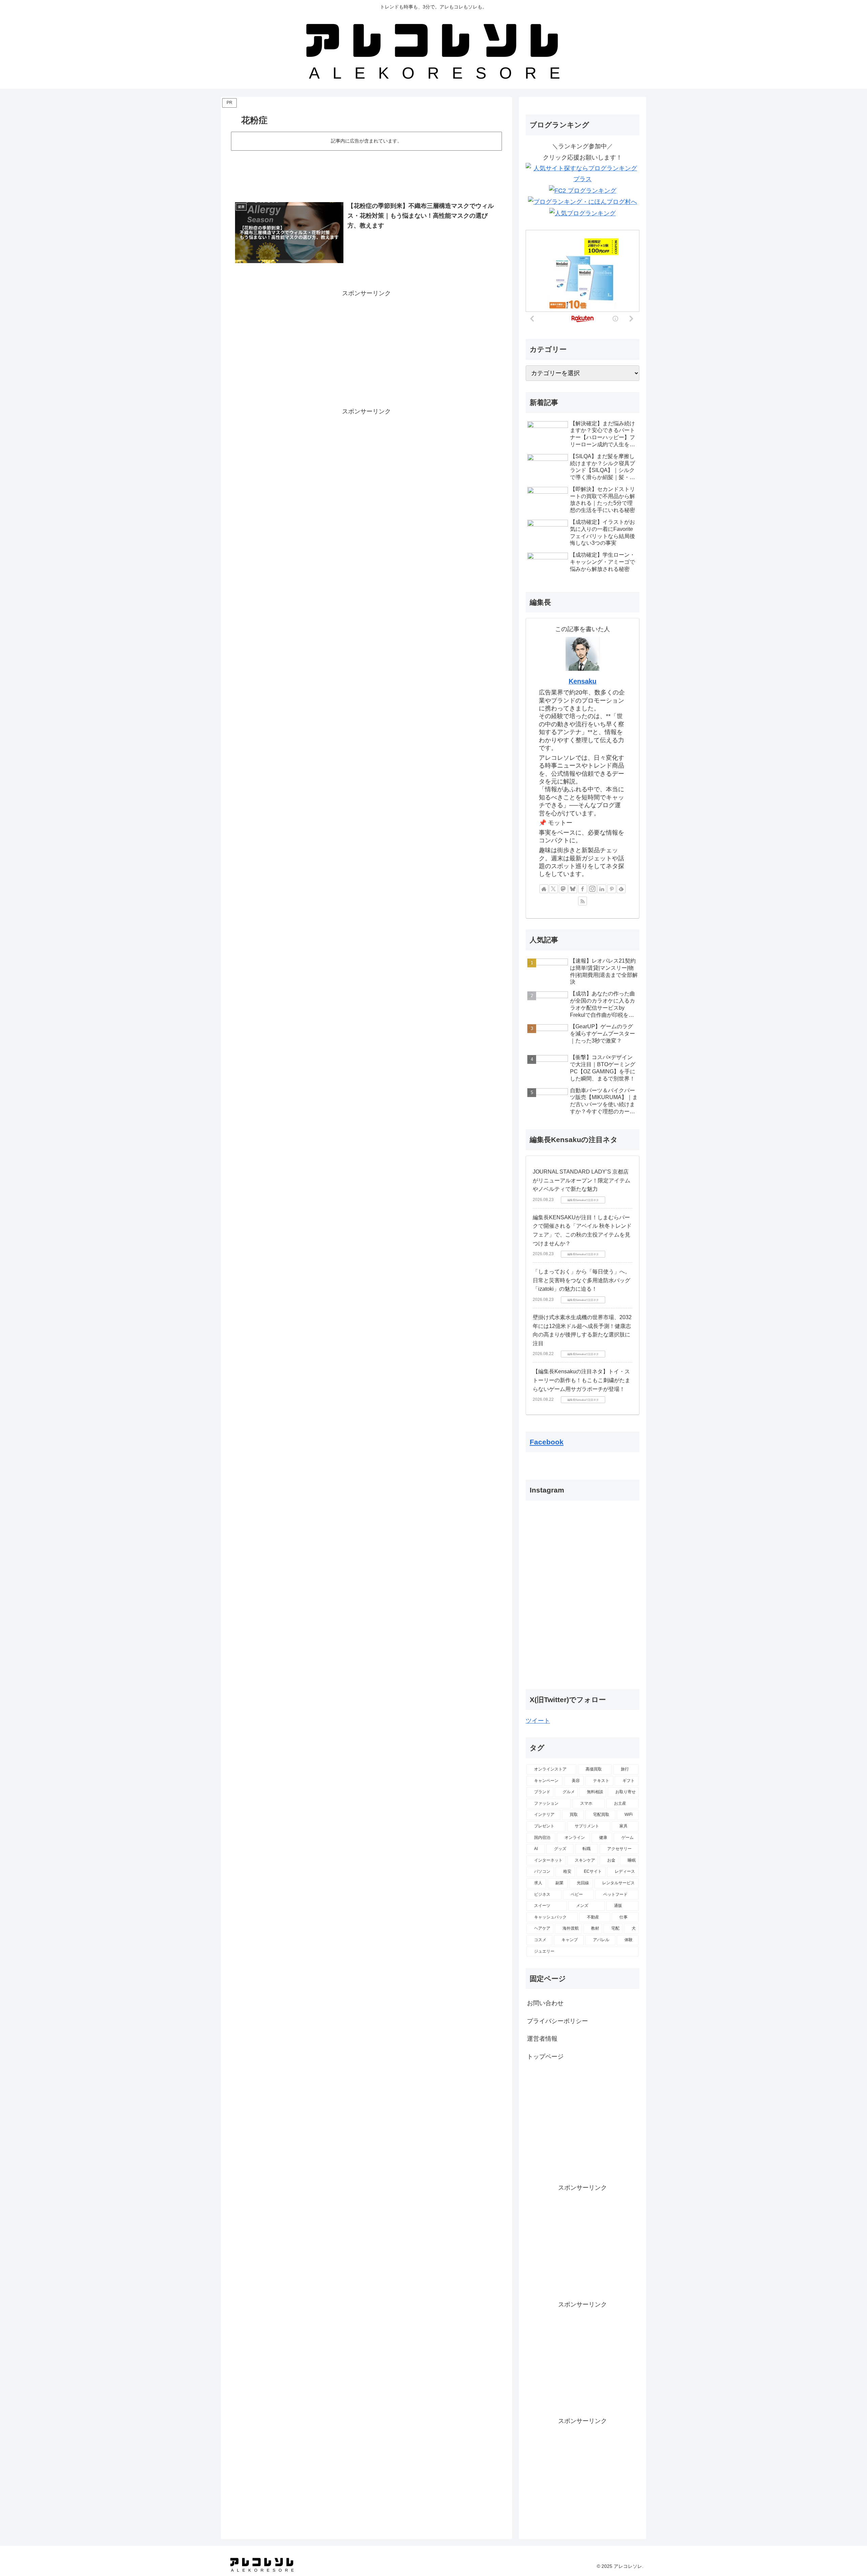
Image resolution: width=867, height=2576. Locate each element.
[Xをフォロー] (553, 889)
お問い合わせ (545, 2003)
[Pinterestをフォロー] (612, 889)
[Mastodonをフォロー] (563, 889)
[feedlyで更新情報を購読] (621, 889)
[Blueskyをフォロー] (573, 889)
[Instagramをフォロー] (592, 889)
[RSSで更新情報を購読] (583, 901)
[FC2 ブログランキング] (583, 190)
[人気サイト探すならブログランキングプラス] (583, 173)
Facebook (547, 1442)
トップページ (545, 2057)
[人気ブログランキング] (583, 213)
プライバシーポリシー (557, 2021)
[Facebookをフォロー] (583, 889)
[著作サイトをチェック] (544, 889)
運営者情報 (542, 2039)
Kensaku (583, 681)
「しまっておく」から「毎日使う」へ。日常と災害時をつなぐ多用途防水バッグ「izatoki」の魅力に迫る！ (581, 1280)
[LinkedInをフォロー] (602, 889)
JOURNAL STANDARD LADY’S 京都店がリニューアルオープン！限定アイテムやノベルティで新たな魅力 (581, 1180)
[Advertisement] (366, 171)
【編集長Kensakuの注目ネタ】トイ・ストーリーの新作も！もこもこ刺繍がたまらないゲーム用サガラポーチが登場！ (581, 1380)
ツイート (538, 1721)
